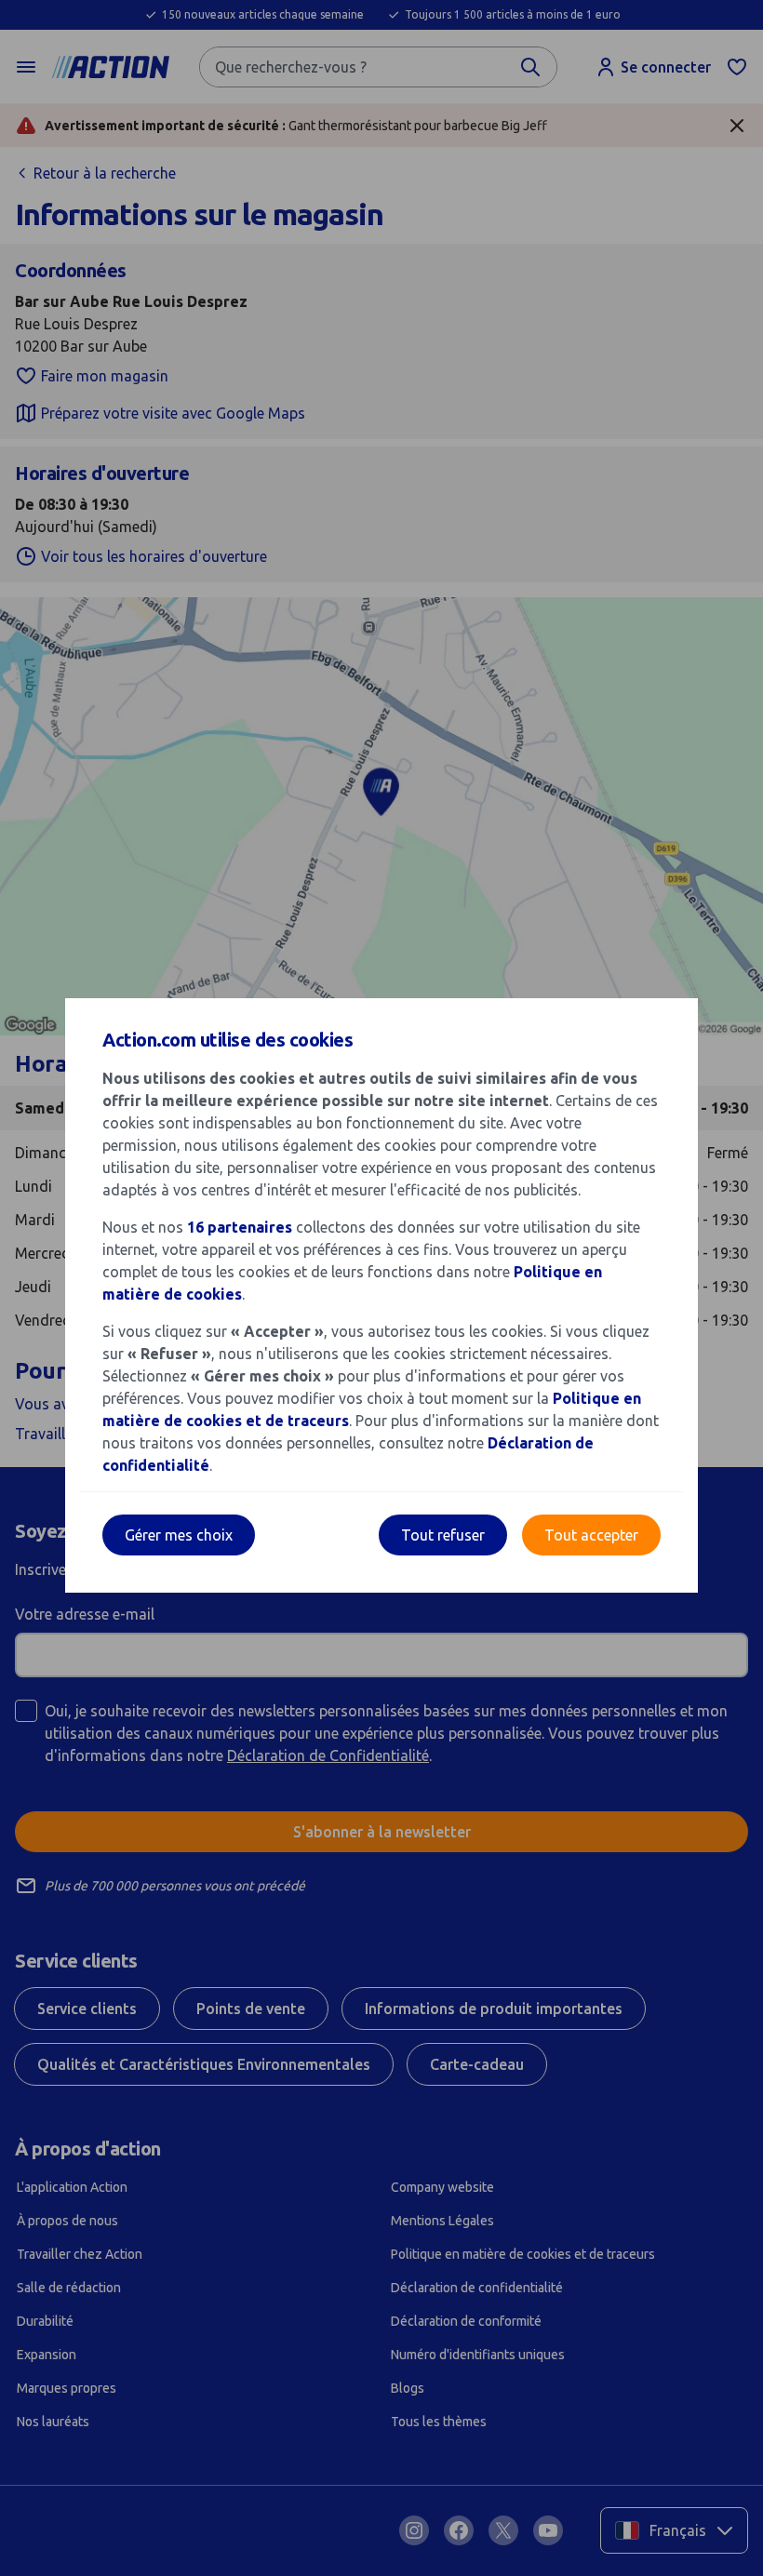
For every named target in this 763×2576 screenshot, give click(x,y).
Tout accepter (591, 1535)
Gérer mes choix (179, 1535)
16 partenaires (240, 1227)
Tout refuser (443, 1535)
